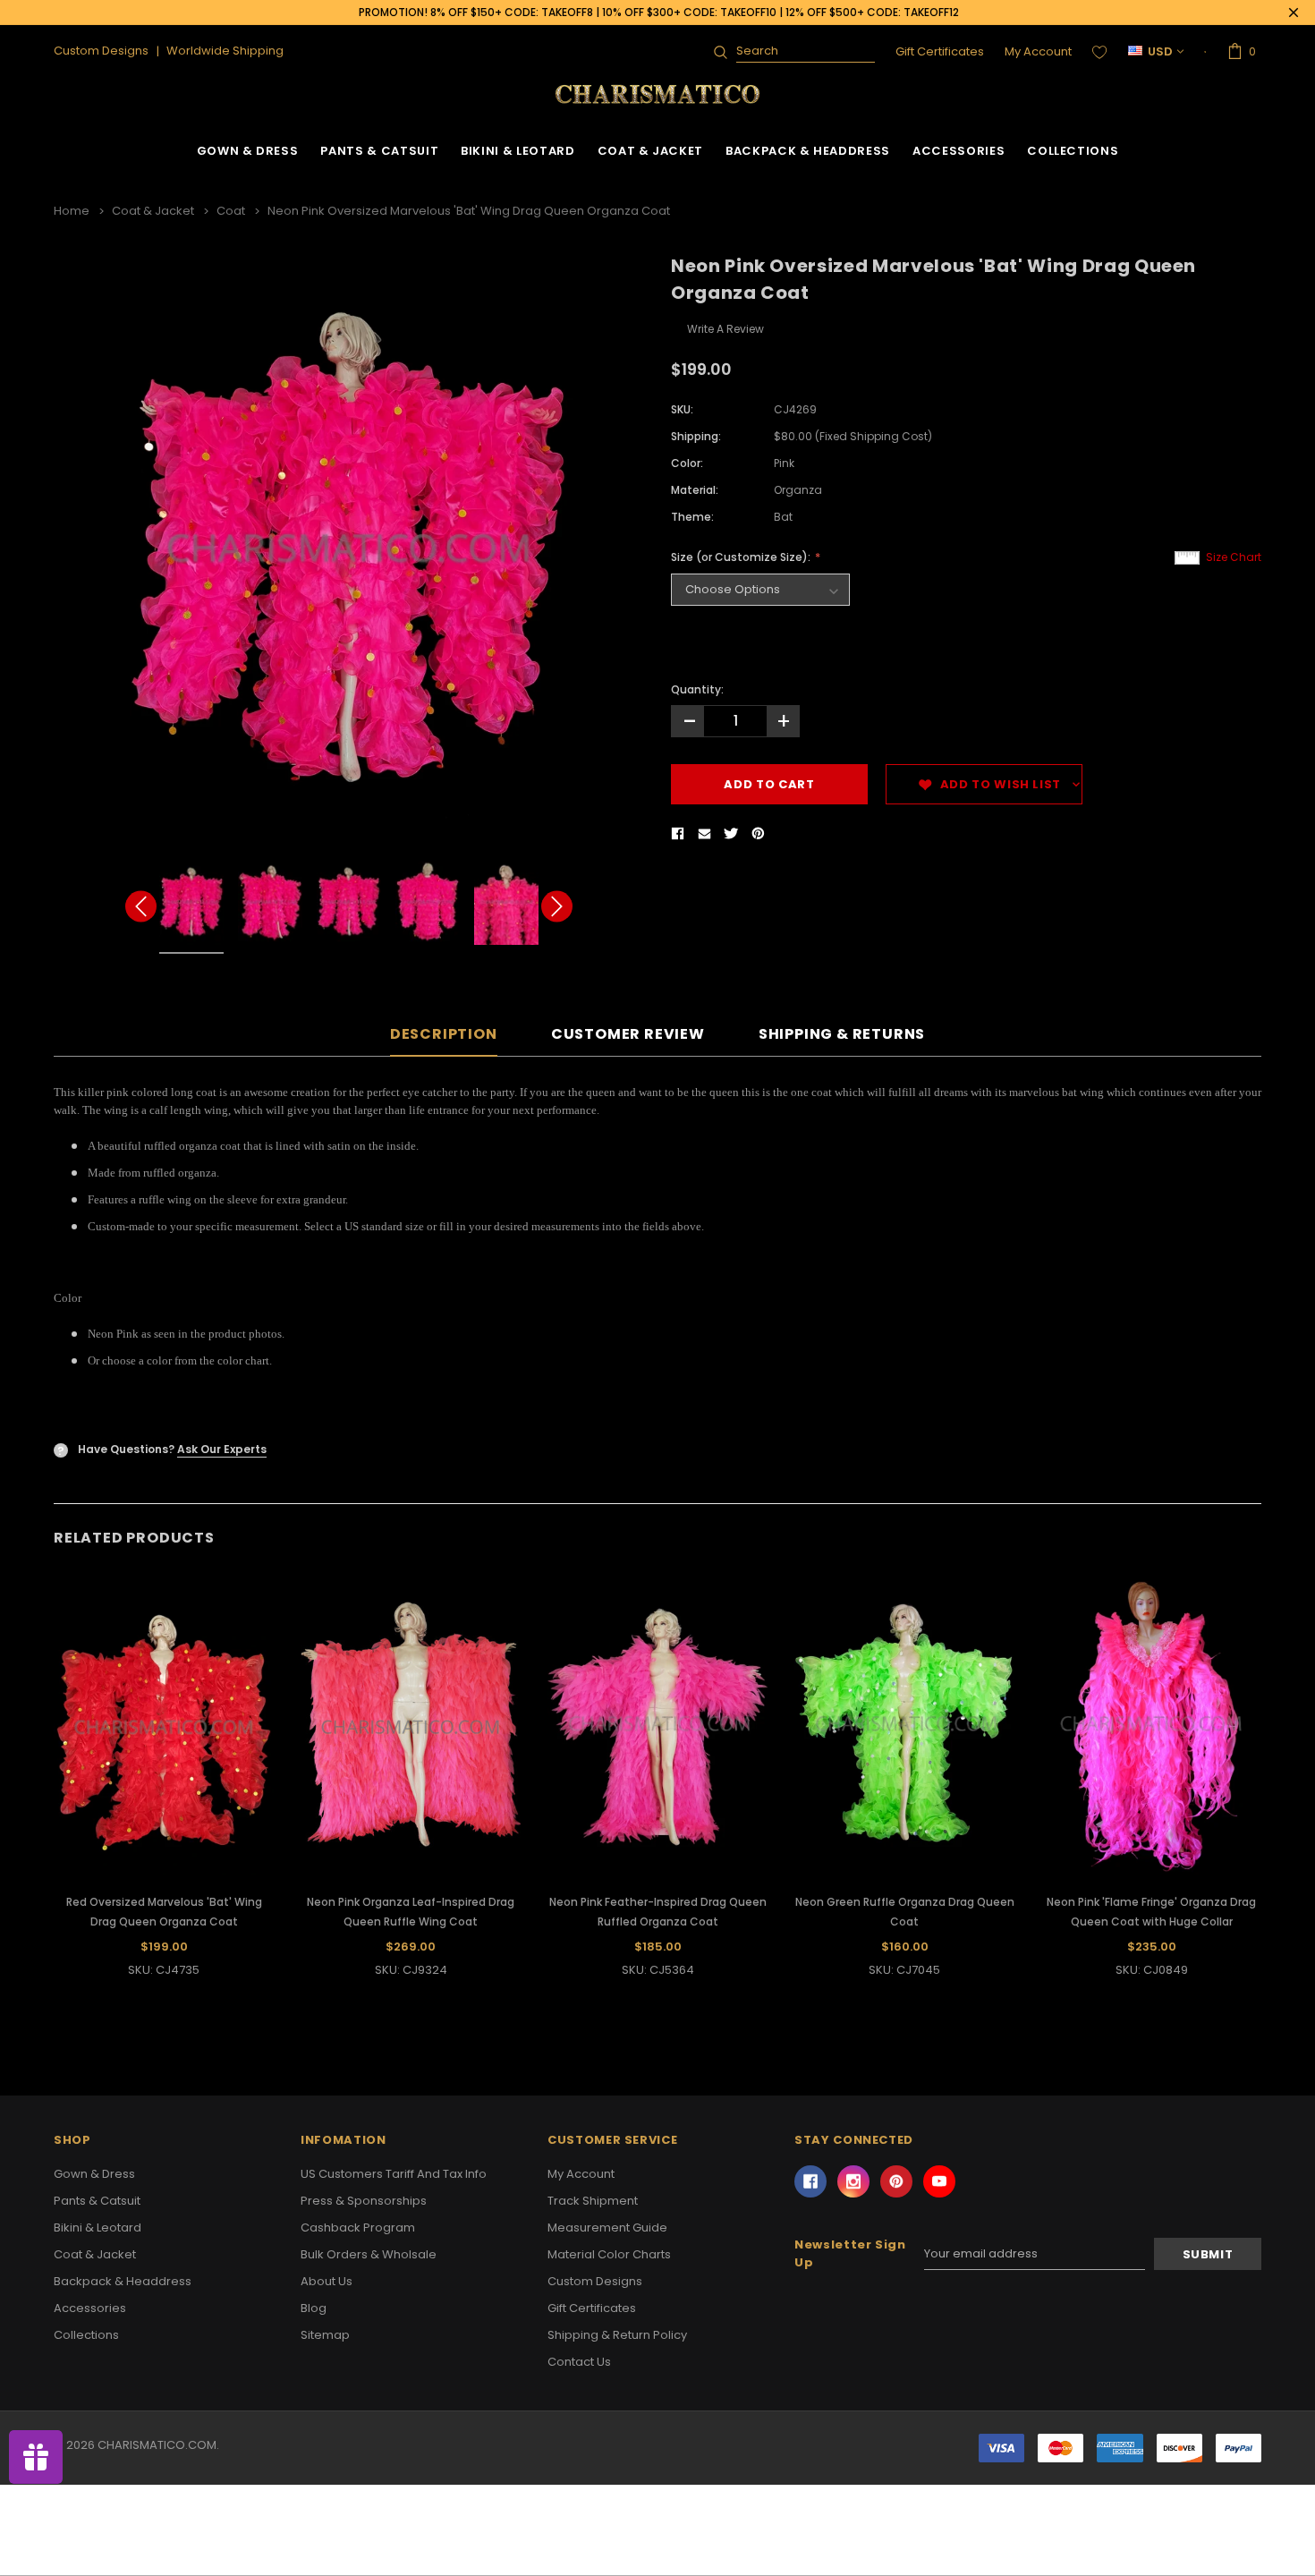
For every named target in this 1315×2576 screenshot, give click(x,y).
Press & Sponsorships (364, 2201)
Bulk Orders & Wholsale (369, 2254)
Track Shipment (593, 2201)
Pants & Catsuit (379, 151)
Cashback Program (358, 2227)
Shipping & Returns (842, 1035)
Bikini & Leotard (518, 151)
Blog (314, 2308)
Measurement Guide (607, 2227)
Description (444, 1035)
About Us (327, 2281)
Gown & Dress (248, 151)
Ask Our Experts (222, 1449)
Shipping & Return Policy (617, 2335)
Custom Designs (595, 2281)
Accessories (959, 151)
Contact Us (579, 2362)
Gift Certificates (940, 51)
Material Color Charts (609, 2254)
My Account (1038, 51)
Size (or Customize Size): (742, 557)
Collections (1073, 151)
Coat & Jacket (650, 151)
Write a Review (725, 329)
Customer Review (628, 1035)
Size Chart (1234, 557)
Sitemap (325, 2335)
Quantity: (697, 689)
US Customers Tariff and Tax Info (394, 2174)
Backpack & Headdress (808, 151)
